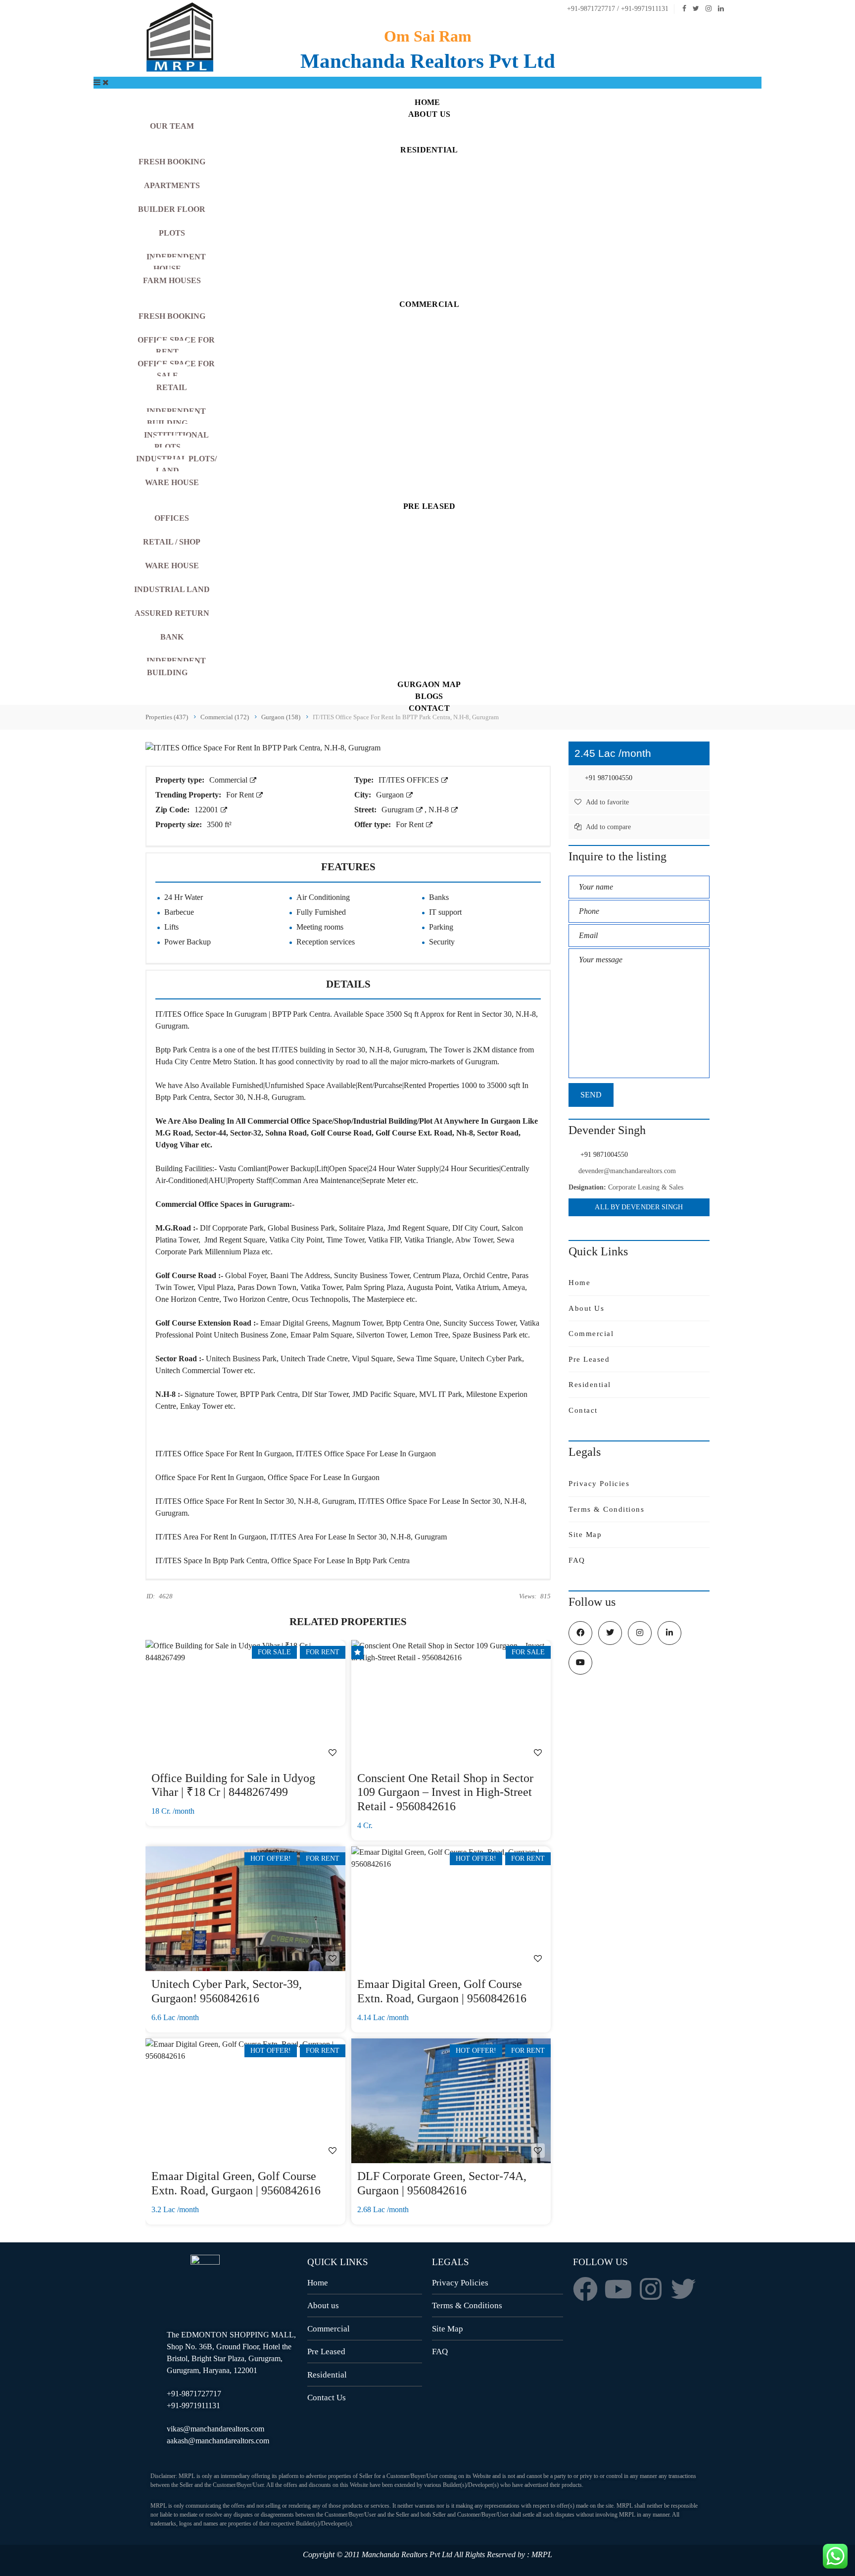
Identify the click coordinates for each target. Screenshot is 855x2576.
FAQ (577, 1560)
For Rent (241, 795)
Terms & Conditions (606, 1509)
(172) (225, 717)
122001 (207, 810)
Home (579, 1283)
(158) (281, 717)
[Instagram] (651, 2289)
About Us (586, 1308)
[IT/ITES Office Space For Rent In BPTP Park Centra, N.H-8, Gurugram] (263, 747)
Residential (590, 1385)
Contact (583, 1410)
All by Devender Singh (639, 1207)
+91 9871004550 (608, 778)
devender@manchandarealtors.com (627, 1171)
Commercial (229, 780)
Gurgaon (391, 795)
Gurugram (399, 810)
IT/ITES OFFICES (410, 780)
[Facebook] (585, 2289)
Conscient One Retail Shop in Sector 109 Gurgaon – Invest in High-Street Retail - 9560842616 (445, 1792)
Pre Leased (589, 1359)
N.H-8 (440, 810)
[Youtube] (618, 2289)
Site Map (585, 1535)
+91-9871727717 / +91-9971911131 (617, 9)
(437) (167, 717)
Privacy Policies (599, 1484)
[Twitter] (683, 2289)
